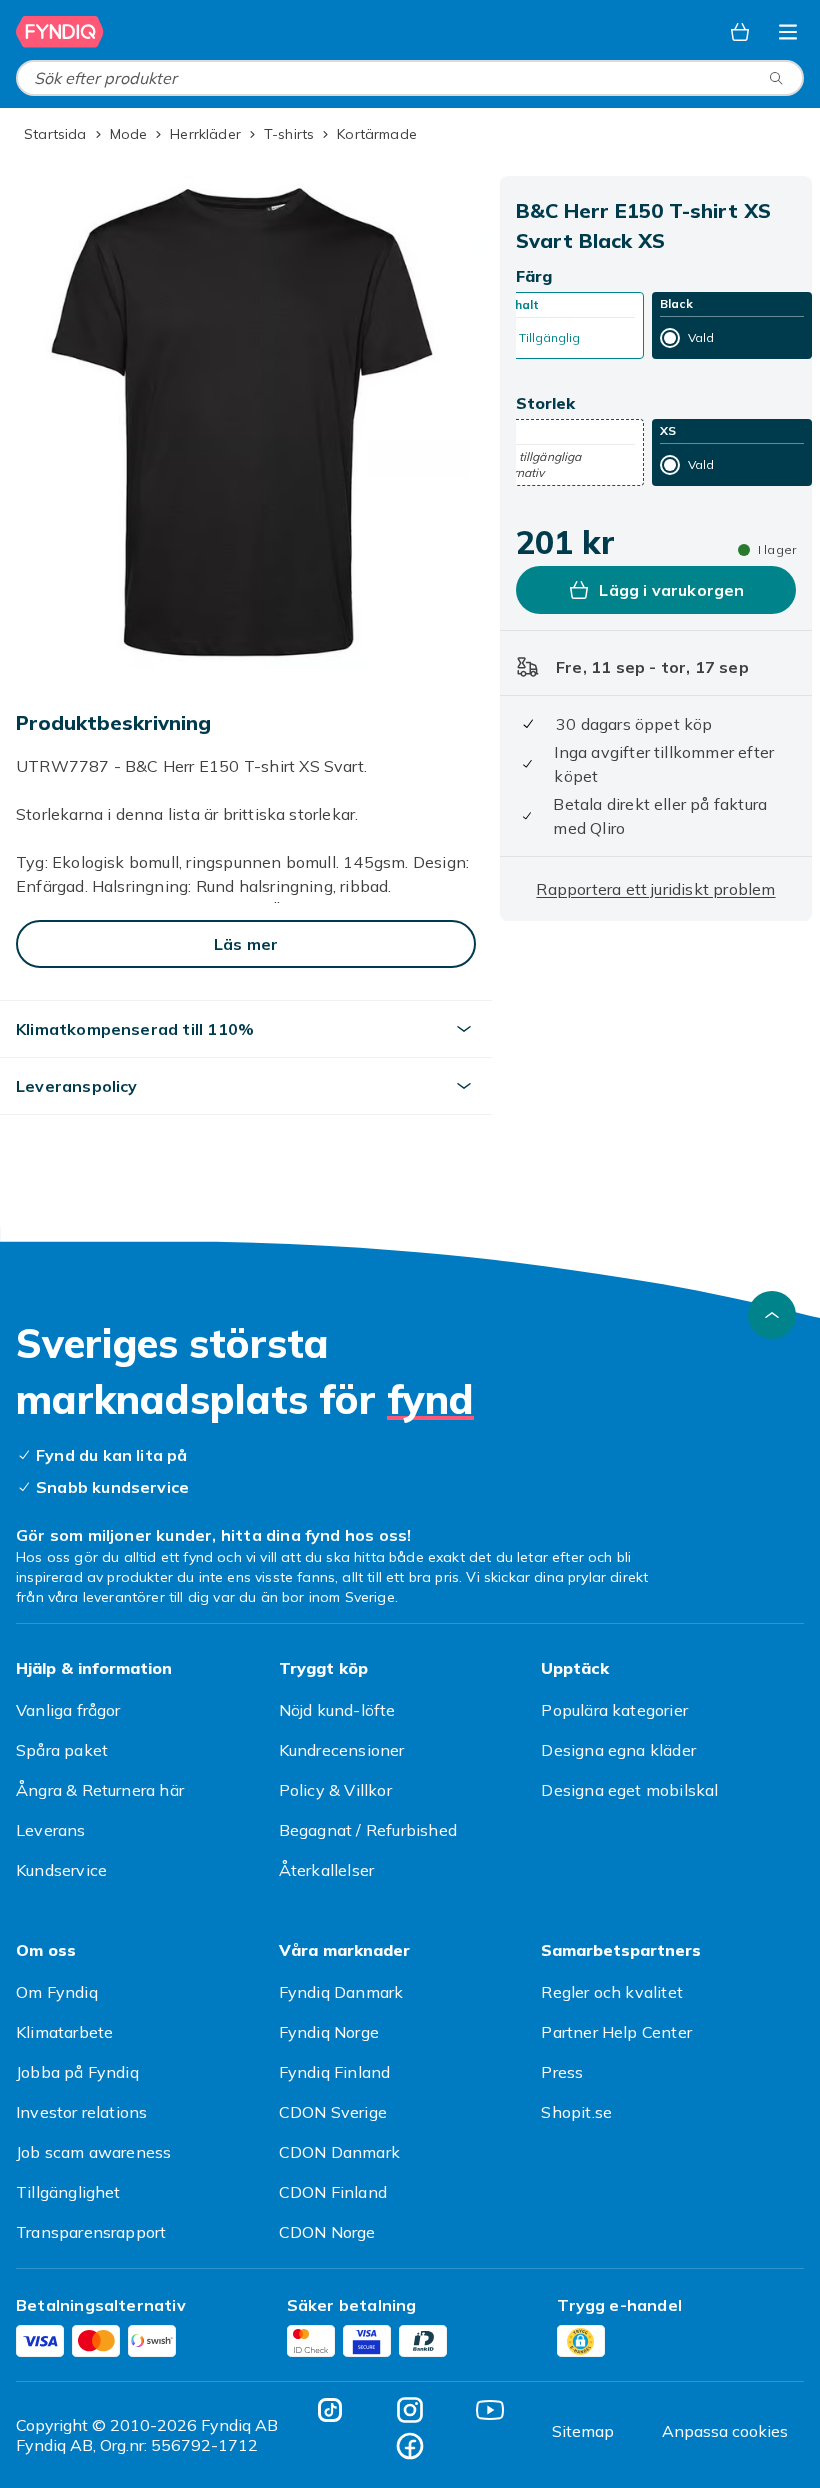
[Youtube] (490, 2410)
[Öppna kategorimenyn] (788, 32)
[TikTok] (330, 2410)
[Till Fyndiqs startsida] (60, 32)
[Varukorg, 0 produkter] (740, 32)
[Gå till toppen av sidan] (772, 1315)
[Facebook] (410, 2446)
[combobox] (410, 78)
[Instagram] (410, 2410)
